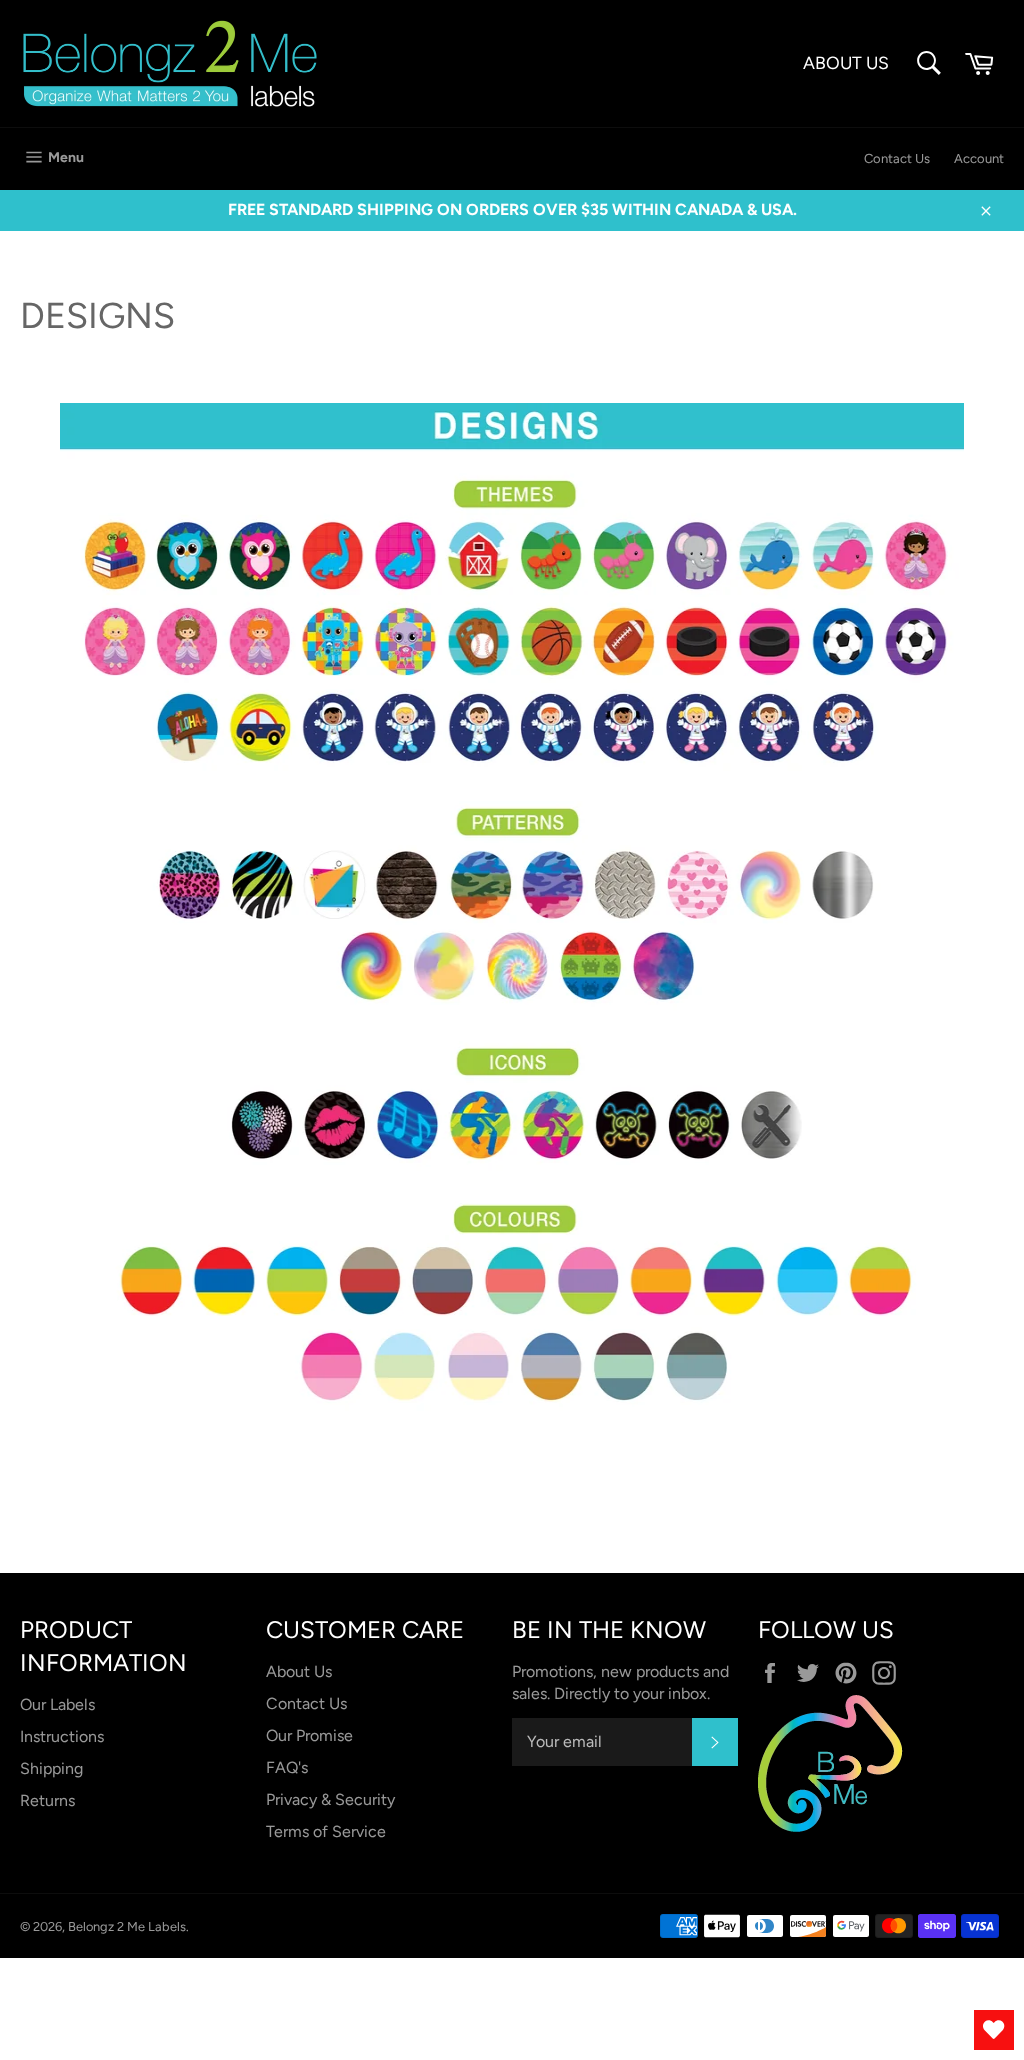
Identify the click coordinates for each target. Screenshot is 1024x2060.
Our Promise (309, 1735)
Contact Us (897, 158)
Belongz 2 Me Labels (127, 1926)
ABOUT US (846, 62)
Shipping (51, 1768)
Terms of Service (326, 1831)
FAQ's (287, 1767)
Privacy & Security (330, 1799)
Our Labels (57, 1704)
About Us (299, 1671)
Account (979, 158)
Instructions (62, 1736)
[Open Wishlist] (994, 2030)
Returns (47, 1800)
